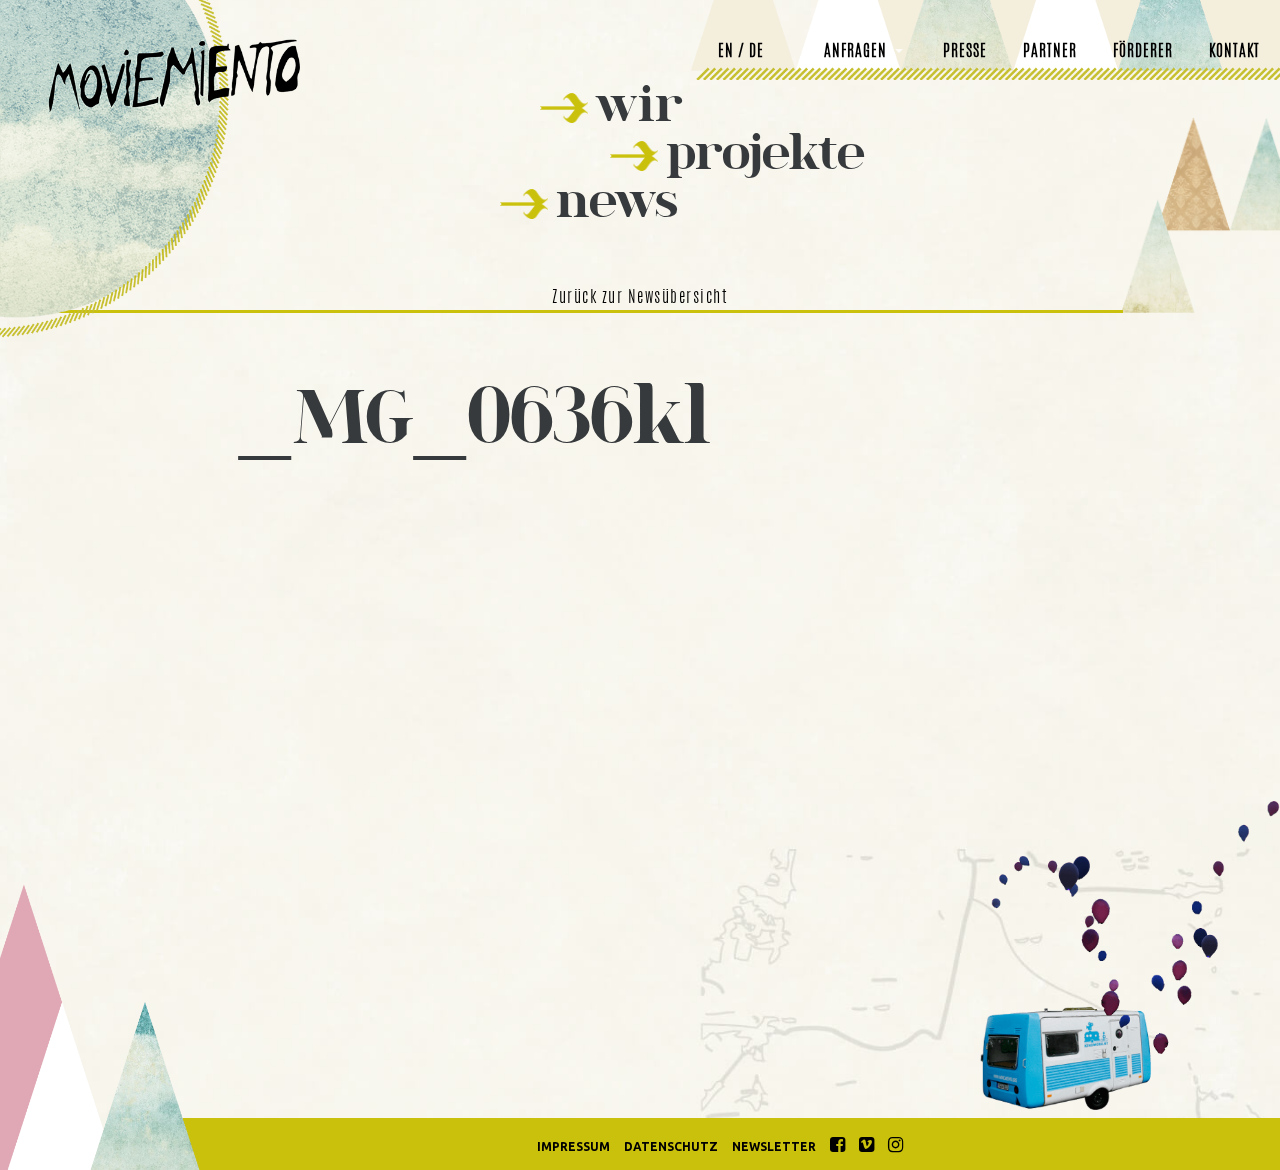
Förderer (1143, 52)
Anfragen (855, 52)
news (617, 199)
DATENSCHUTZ (671, 1146)
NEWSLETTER (774, 1146)
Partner (1050, 52)
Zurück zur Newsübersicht (640, 298)
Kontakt (1234, 52)
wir (639, 103)
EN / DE (741, 52)
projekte (765, 151)
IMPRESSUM (573, 1146)
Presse (965, 52)
